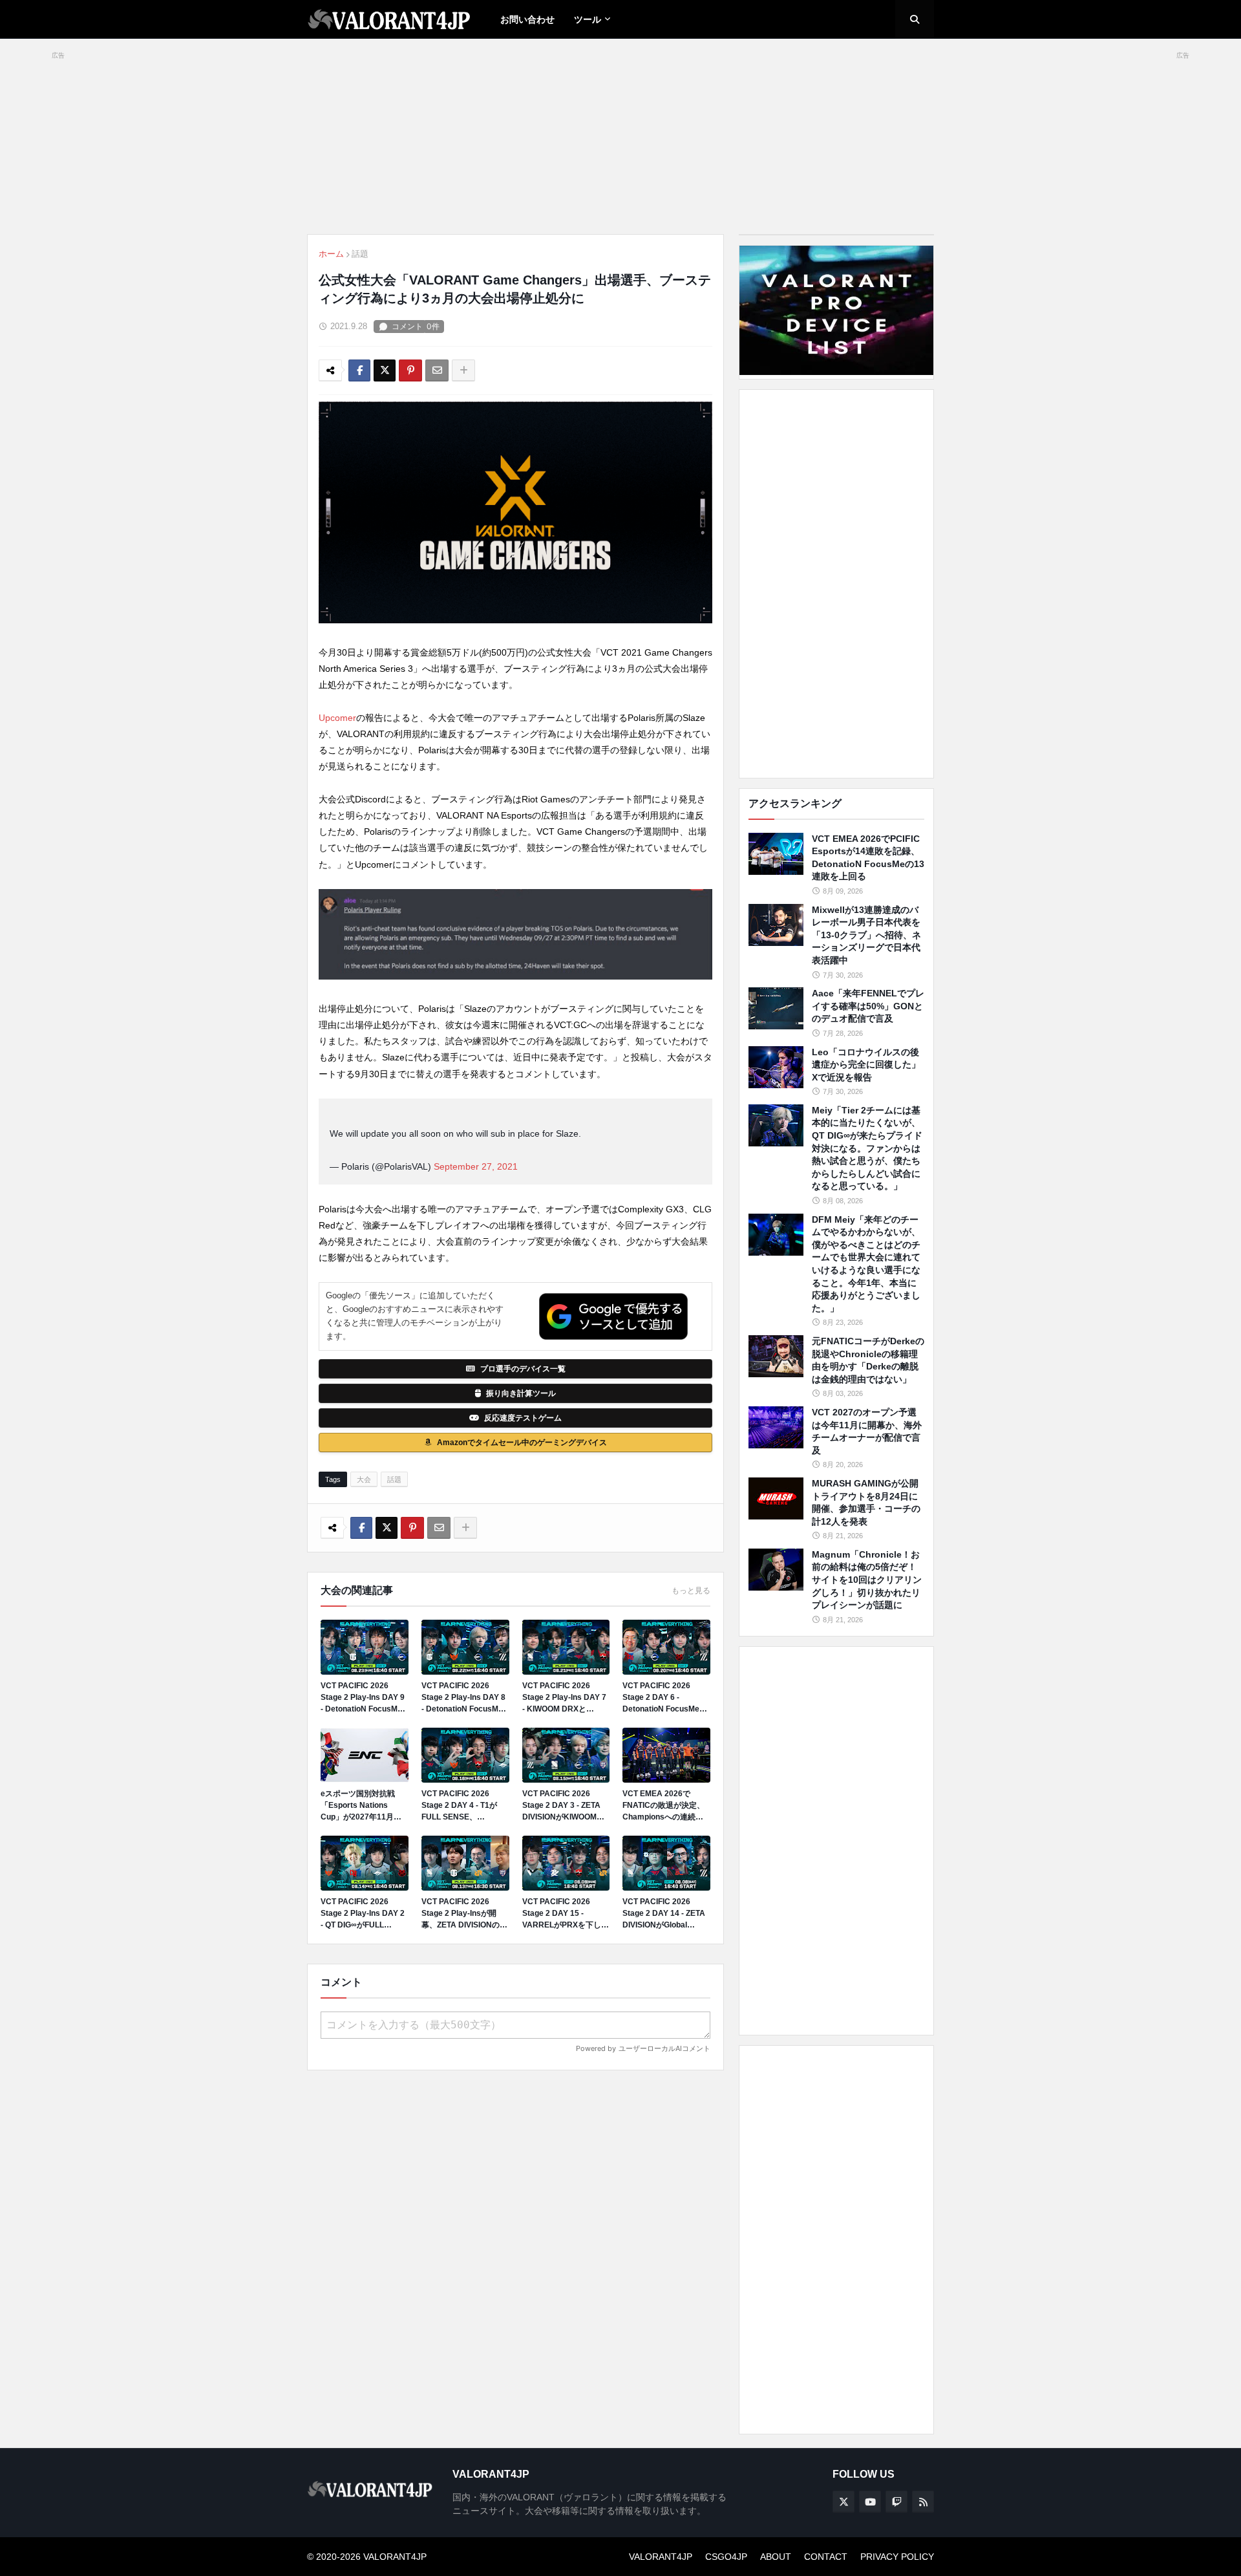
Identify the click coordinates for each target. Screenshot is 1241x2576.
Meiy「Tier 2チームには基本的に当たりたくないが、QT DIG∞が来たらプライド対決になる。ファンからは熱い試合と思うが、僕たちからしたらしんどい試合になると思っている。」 (867, 1148)
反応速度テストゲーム (523, 1418)
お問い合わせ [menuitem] (527, 19)
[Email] (437, 370)
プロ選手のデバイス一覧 (523, 1369)
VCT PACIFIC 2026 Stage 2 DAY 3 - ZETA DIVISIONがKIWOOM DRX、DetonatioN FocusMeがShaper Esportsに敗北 (561, 1806)
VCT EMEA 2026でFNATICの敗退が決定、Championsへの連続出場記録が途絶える (663, 1806)
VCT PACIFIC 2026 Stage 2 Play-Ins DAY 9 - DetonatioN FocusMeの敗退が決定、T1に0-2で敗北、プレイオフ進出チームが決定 (363, 1698)
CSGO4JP (726, 2557)
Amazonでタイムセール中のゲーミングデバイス (522, 1443)
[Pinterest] (410, 370)
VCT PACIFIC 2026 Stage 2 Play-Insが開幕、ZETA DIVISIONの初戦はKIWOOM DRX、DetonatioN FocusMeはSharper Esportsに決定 (464, 1914)
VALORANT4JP (661, 2557)
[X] (385, 370)
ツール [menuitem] (588, 19)
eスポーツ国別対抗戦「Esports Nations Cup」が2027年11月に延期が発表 (361, 1806)
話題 (360, 254)
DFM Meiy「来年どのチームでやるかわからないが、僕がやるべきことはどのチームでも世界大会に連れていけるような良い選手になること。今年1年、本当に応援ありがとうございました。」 (866, 1264)
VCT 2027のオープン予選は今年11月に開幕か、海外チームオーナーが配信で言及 (867, 1431)
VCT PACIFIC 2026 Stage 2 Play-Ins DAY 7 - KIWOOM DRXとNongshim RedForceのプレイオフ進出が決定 (564, 1698)
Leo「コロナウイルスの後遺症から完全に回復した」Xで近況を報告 (866, 1065)
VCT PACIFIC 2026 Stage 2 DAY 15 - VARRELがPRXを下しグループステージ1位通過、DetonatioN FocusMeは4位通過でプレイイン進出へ (566, 1914)
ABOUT (776, 2557)
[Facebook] (359, 370)
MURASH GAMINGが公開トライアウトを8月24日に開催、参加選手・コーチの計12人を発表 (866, 1502)
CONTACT (826, 2557)
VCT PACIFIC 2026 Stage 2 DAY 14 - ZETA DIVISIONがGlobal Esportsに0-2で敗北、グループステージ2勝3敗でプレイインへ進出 (666, 1914)
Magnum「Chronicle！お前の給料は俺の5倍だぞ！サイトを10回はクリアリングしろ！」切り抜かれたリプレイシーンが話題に (867, 1580)
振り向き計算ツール (521, 1393)
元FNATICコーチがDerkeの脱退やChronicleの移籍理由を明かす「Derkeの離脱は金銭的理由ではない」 (868, 1360)
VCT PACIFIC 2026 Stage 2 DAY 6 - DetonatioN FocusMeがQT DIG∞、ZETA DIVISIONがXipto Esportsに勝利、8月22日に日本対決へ (665, 1698)
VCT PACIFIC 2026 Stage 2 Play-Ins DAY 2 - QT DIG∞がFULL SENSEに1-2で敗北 (363, 1914)
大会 (364, 1479)
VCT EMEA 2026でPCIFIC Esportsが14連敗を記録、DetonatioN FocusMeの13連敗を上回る (868, 858)
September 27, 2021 (476, 1166)
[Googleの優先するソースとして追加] (613, 1316)
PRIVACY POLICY (897, 2557)
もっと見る (691, 1591)
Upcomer (337, 718)
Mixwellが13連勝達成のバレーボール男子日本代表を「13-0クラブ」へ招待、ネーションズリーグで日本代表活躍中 (866, 935)
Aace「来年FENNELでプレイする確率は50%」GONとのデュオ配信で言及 (868, 1006)
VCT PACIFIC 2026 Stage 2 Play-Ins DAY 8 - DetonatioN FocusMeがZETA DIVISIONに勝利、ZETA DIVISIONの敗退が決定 (464, 1698)
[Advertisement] (836, 584)
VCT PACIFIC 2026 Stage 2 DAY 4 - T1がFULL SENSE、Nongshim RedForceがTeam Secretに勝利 (463, 1806)
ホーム (331, 254)
